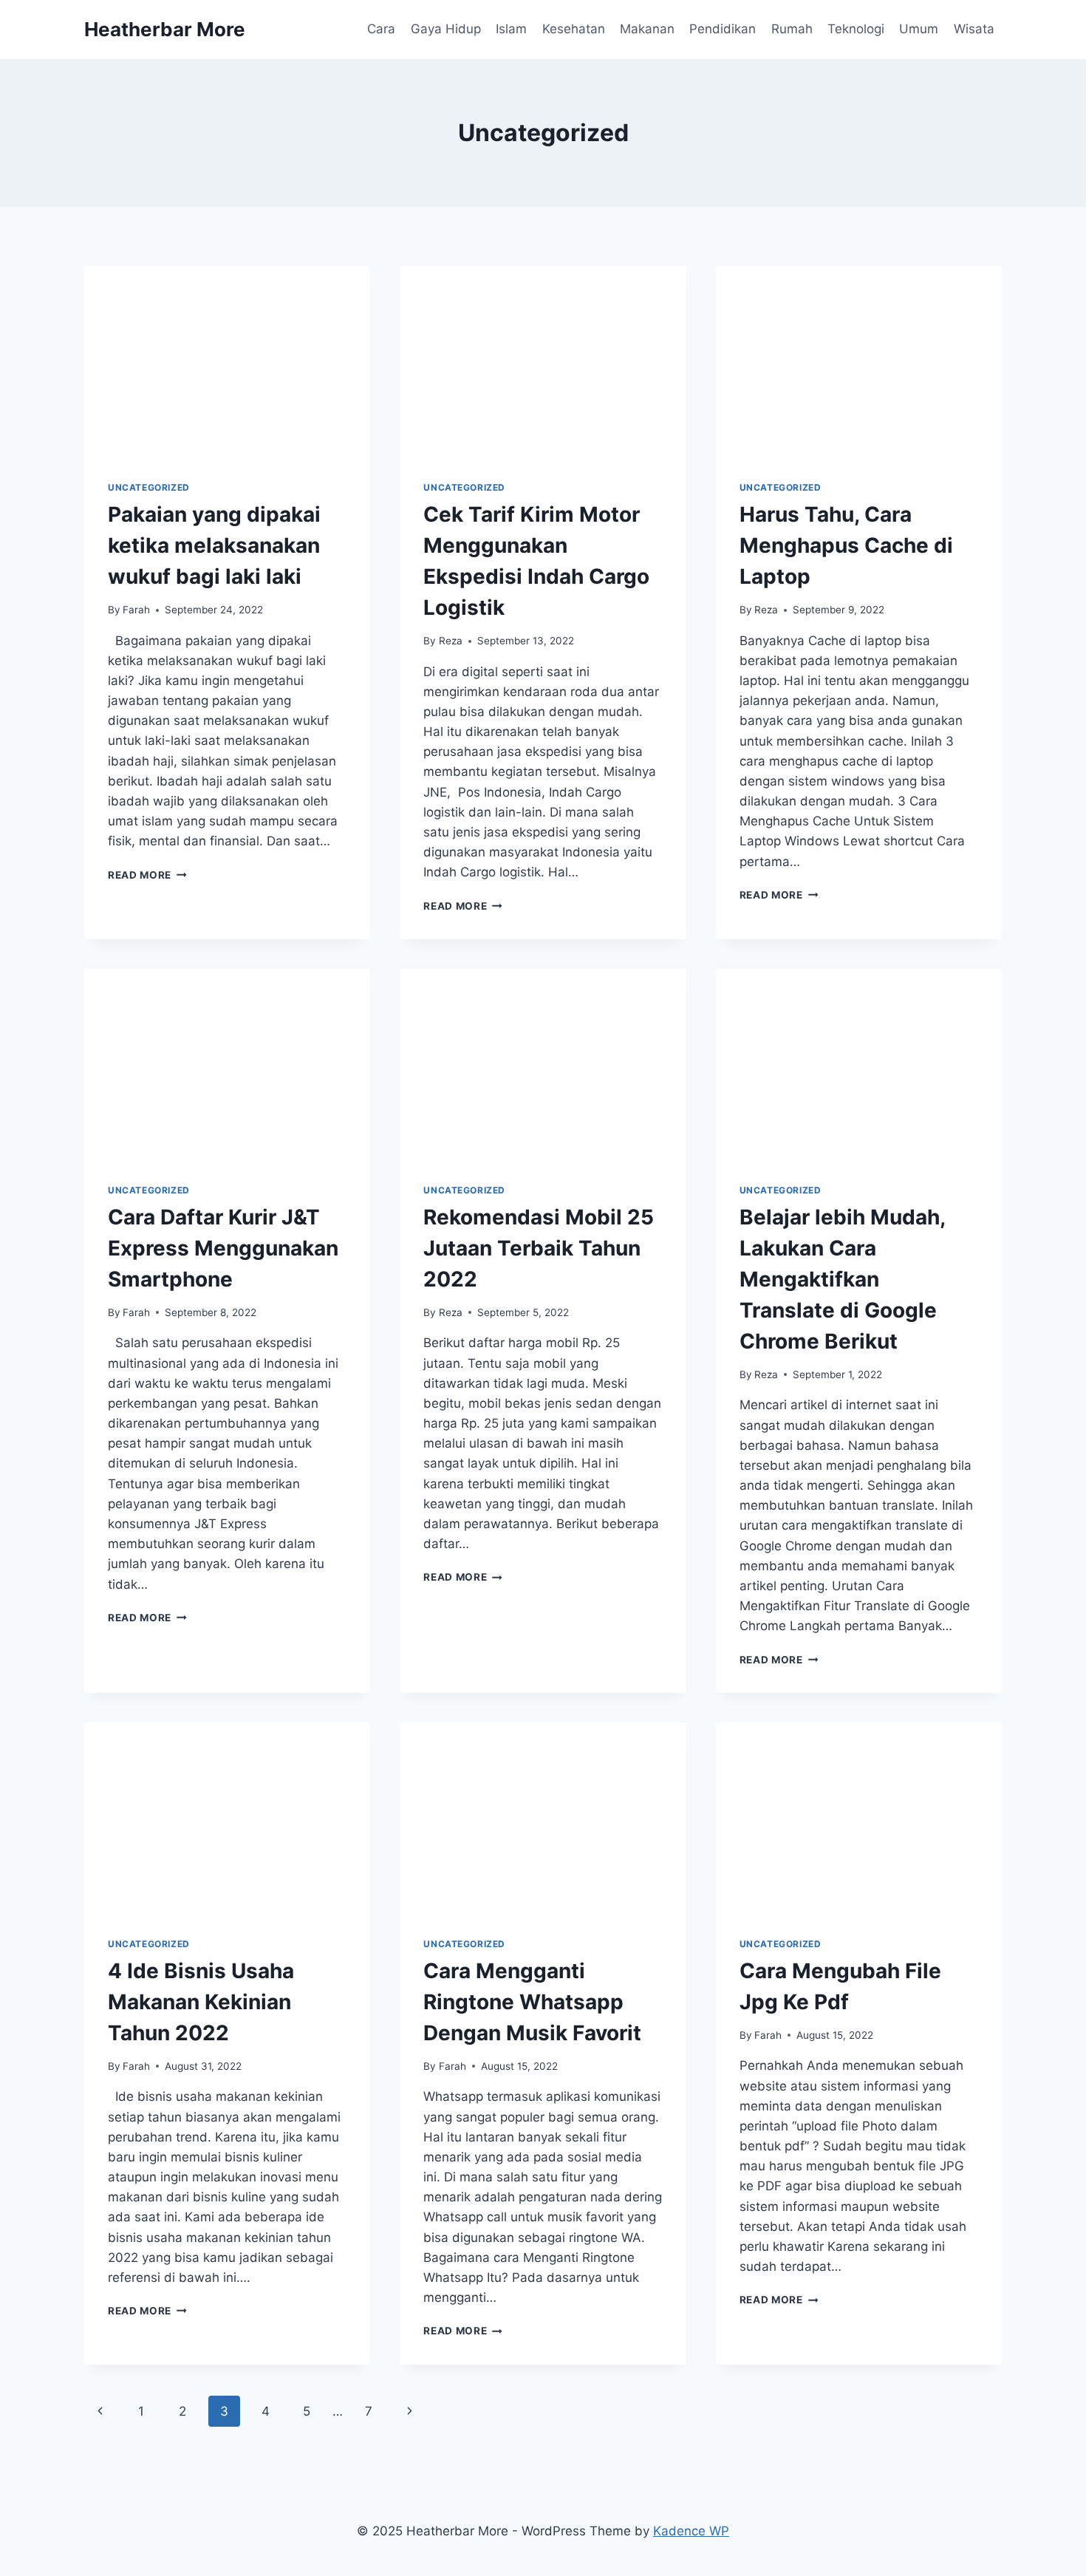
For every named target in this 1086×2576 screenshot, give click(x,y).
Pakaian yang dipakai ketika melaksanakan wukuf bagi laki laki (214, 545)
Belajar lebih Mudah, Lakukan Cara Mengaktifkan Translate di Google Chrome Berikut (842, 1279)
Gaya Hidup (446, 29)
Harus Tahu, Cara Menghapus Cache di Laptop (846, 545)
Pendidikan (723, 29)
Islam (511, 29)
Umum (919, 29)
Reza (451, 641)
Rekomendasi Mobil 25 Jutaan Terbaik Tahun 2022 (539, 1248)
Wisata (974, 29)
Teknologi (856, 29)
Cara (381, 29)
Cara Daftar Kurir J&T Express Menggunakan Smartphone (223, 1248)
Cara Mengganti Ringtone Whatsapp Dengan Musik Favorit (532, 2002)
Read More (147, 875)
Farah (136, 610)
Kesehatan (574, 29)
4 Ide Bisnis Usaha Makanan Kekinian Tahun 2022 (201, 2002)
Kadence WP (691, 2531)
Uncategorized (149, 487)
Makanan (647, 29)
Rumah (792, 29)
